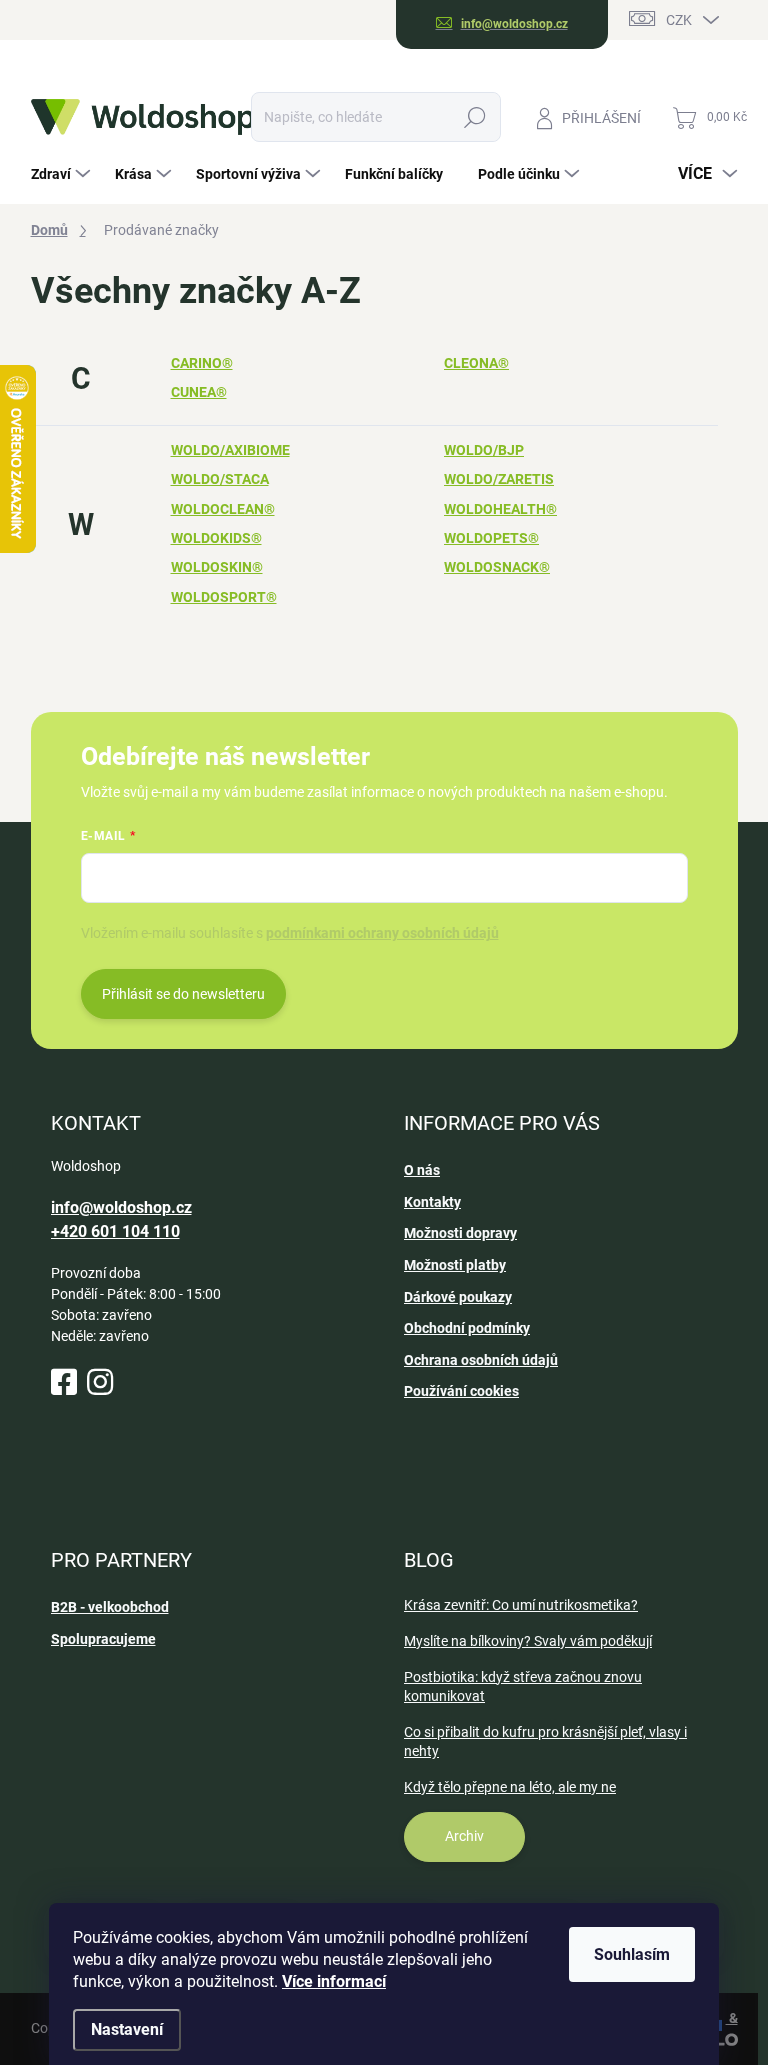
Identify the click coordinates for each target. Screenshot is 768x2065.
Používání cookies (461, 1391)
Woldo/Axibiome (230, 450)
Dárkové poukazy (458, 1297)
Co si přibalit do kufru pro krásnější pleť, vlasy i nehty (545, 1742)
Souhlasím (632, 1954)
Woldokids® (216, 538)
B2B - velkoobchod (110, 1607)
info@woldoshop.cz (121, 1207)
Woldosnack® (497, 567)
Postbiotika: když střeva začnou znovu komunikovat (523, 1687)
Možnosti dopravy (460, 1233)
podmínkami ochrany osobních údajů (382, 933)
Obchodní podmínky (467, 1328)
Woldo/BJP (484, 450)
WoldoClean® (223, 509)
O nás (422, 1170)
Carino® (202, 363)
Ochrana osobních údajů (481, 1360)
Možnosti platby (455, 1265)
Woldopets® (491, 538)
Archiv (464, 1836)
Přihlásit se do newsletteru (183, 994)
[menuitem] (63, 174)
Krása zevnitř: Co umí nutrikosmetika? (521, 1605)
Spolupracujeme (103, 1639)
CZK (679, 20)
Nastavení (127, 2029)
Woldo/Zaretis (499, 479)
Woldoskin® (217, 567)
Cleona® (476, 363)
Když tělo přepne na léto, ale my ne (510, 1787)
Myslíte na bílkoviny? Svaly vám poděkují (528, 1641)
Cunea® (199, 392)
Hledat (474, 117)
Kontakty (432, 1202)
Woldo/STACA (220, 479)
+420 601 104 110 (115, 1231)
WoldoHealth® (500, 509)
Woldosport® (224, 597)
